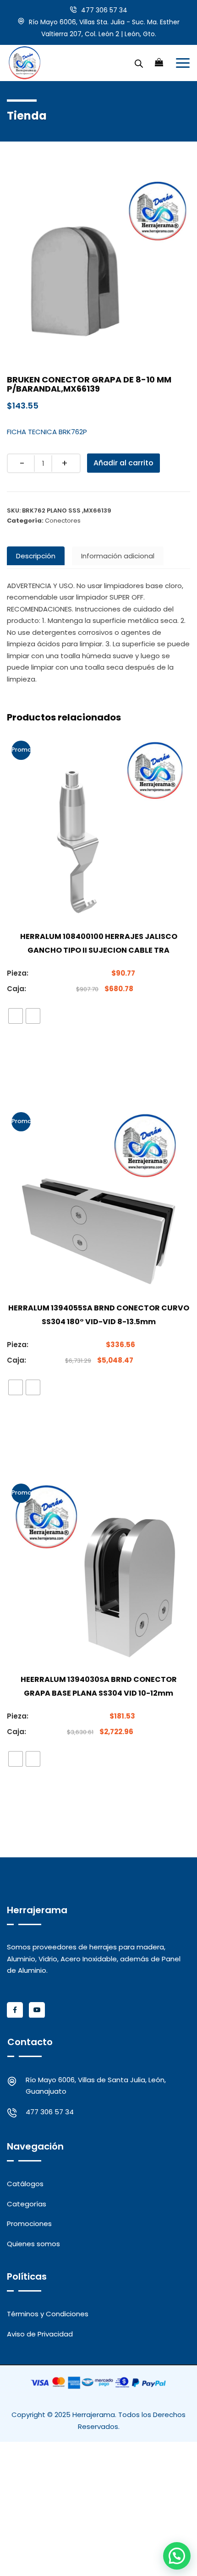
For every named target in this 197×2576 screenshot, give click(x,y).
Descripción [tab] (36, 556)
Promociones (29, 2224)
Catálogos (25, 2184)
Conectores (63, 521)
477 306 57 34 (104, 10)
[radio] (16, 1016)
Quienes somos (33, 2244)
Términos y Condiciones (48, 2314)
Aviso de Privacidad (40, 2334)
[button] (177, 2556)
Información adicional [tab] (118, 556)
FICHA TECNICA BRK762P (47, 432)
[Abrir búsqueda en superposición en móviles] (139, 63)
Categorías (27, 2204)
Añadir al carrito (123, 463)
